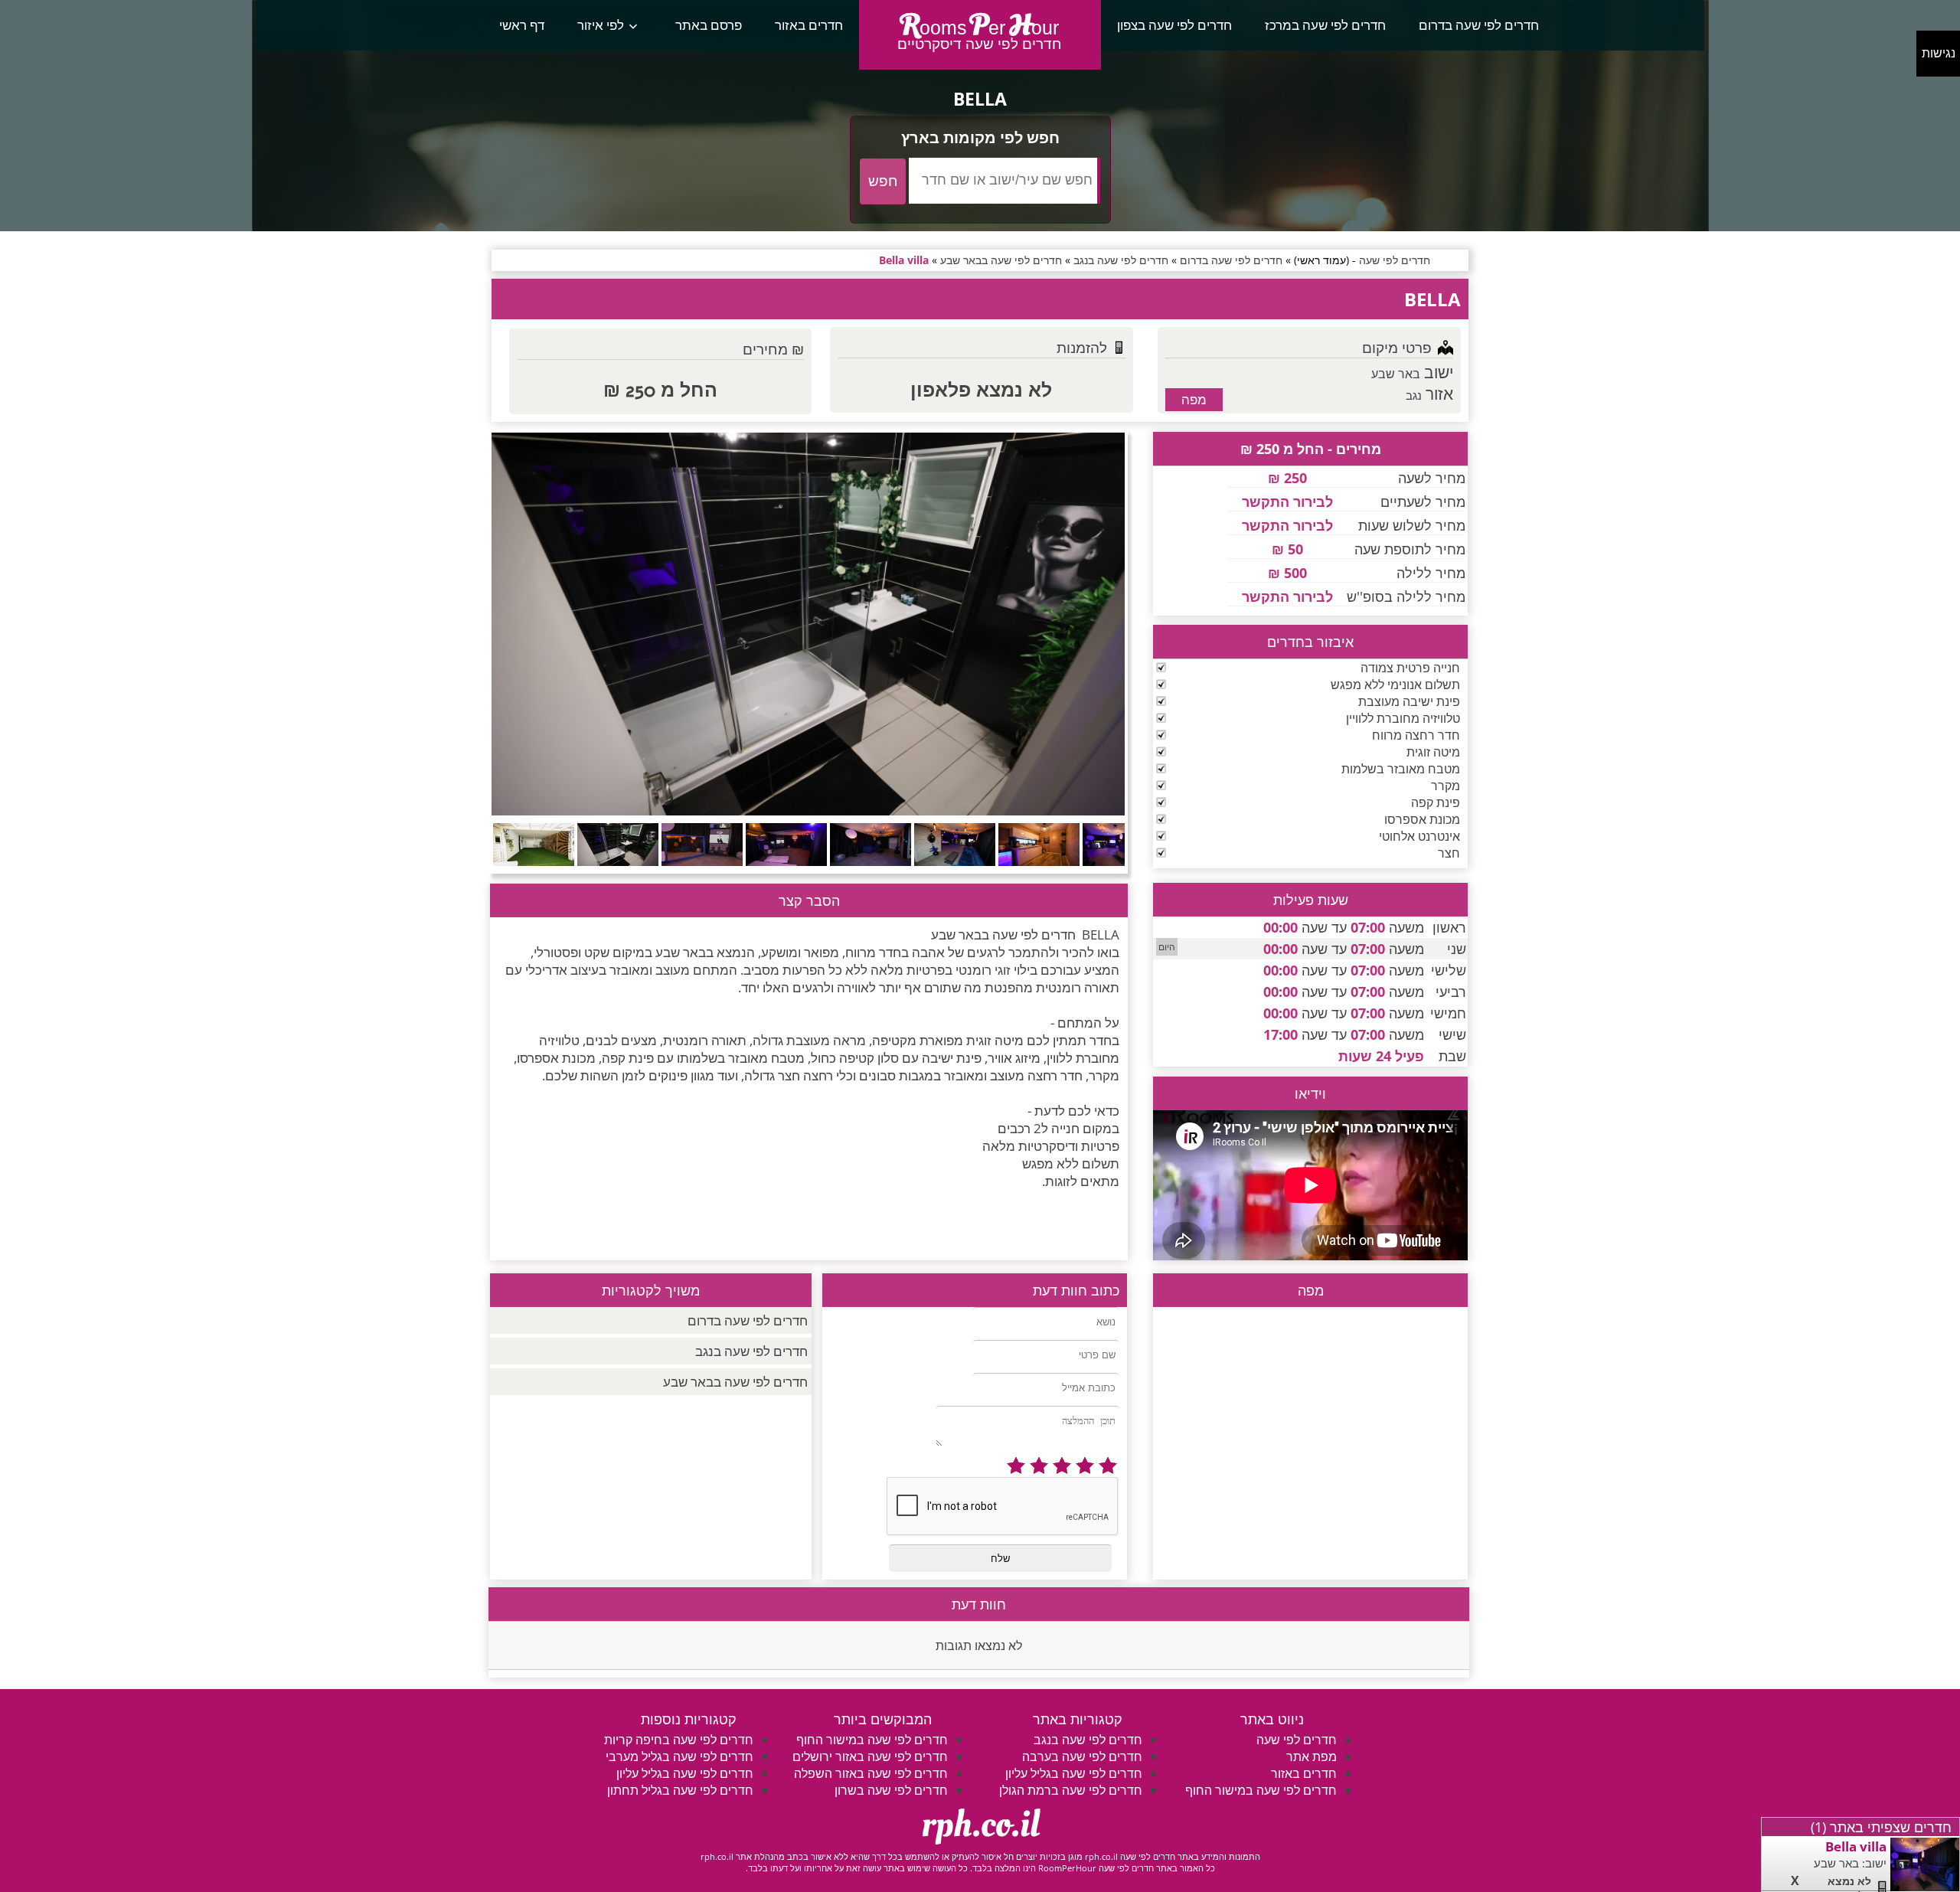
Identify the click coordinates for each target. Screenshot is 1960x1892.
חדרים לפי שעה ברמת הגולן (1071, 1790)
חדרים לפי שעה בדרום (1479, 25)
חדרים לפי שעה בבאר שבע (735, 1382)
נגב (1414, 395)
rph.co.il (980, 1825)
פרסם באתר (709, 25)
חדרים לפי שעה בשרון (891, 1790)
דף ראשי (522, 25)
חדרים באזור (809, 25)
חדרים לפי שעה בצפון (1174, 25)
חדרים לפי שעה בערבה (1082, 1756)
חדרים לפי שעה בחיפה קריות (679, 1740)
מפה (1194, 399)
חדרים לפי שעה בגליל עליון (1074, 1773)
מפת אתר (1312, 1756)
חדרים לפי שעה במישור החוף (1261, 1790)
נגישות (1939, 53)
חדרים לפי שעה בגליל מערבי (679, 1756)
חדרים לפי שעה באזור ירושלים (870, 1756)
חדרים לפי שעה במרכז (1325, 25)
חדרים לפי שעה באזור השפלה (871, 1773)
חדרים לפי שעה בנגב (751, 1351)
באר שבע (1396, 374)
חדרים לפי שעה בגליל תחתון (680, 1790)
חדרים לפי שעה (1297, 1740)
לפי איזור (601, 25)
